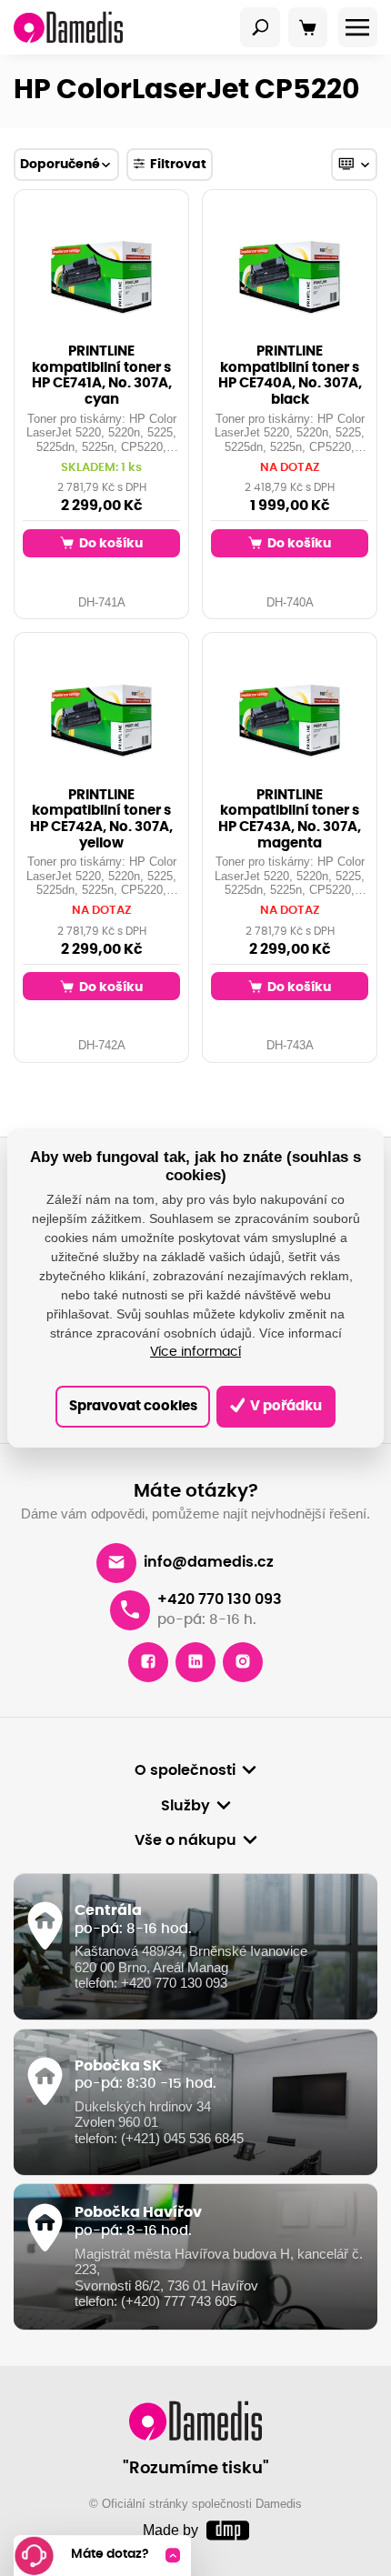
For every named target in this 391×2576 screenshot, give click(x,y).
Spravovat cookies (133, 1406)
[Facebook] (148, 1662)
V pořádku (285, 1406)
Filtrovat (178, 164)
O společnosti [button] (185, 1770)
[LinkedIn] (195, 1662)
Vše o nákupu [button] (185, 1840)
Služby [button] (185, 1806)
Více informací (195, 1352)
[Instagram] (243, 1662)
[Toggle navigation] (260, 27)
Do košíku (110, 543)
